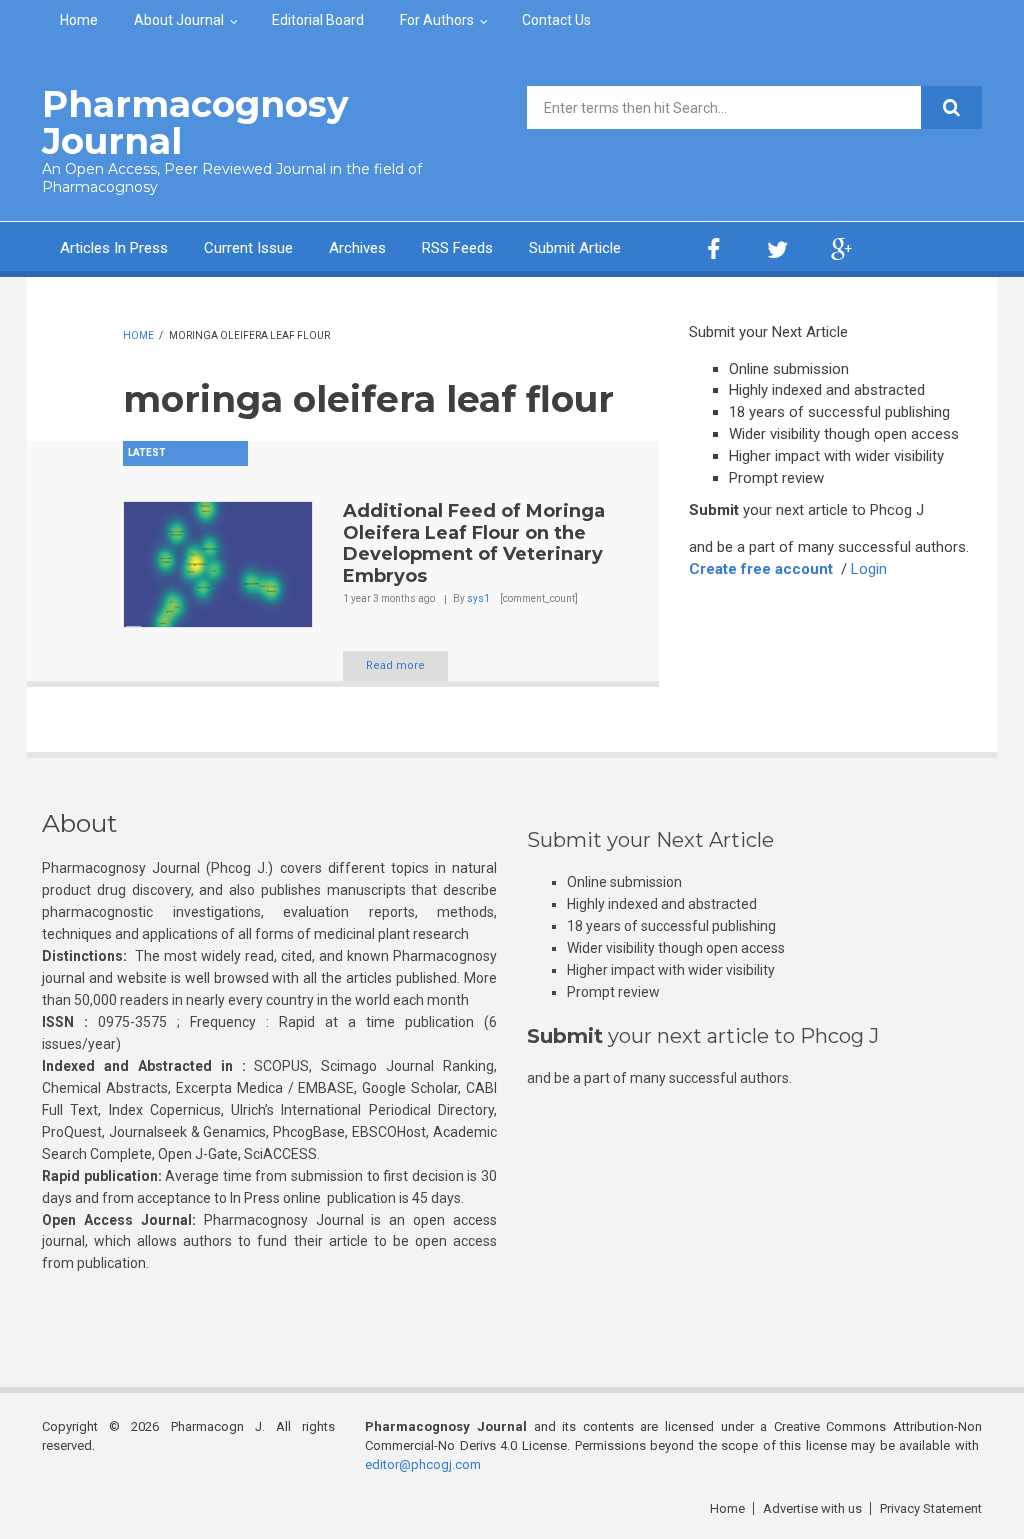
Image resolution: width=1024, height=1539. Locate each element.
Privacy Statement (931, 1508)
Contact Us (556, 20)
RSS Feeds (457, 248)
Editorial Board (318, 20)
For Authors (437, 20)
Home (79, 20)
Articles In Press (114, 248)
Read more (395, 665)
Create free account (761, 569)
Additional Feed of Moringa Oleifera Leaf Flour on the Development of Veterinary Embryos (474, 543)
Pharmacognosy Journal (195, 122)
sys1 (478, 598)
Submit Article (575, 248)
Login (869, 569)
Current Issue (248, 248)
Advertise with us (812, 1508)
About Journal (179, 20)
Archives (357, 248)
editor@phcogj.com (423, 1464)
